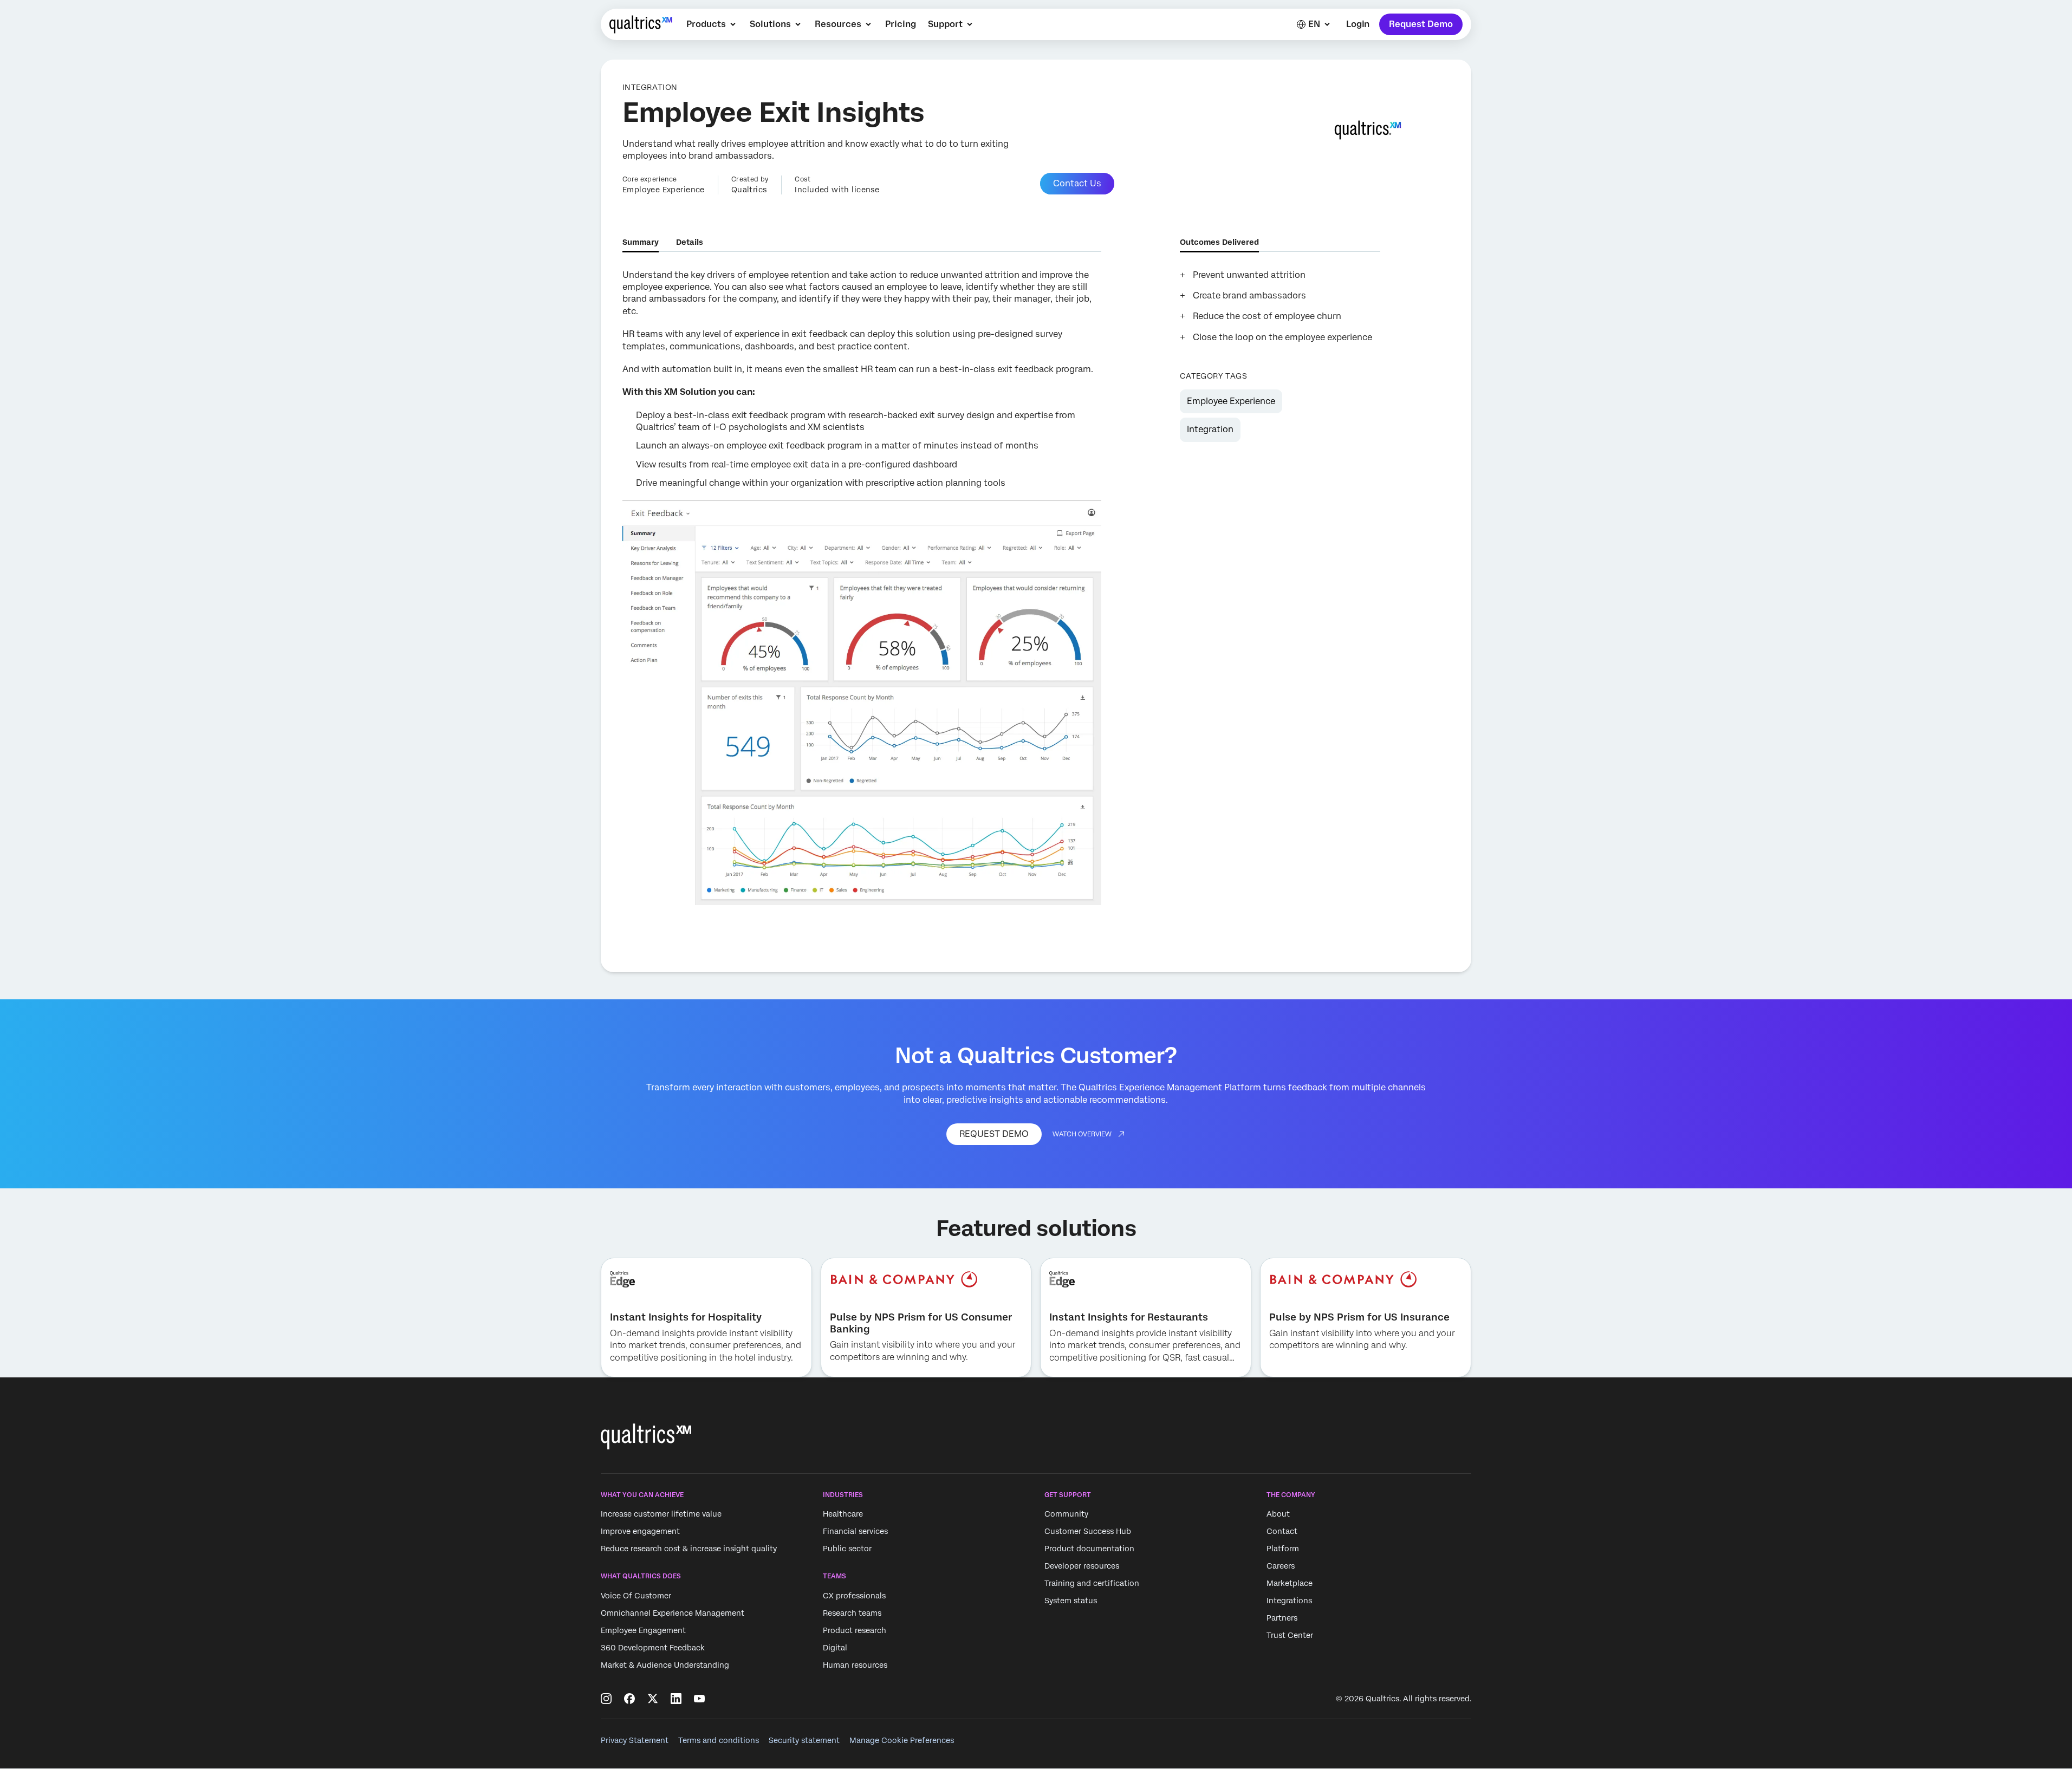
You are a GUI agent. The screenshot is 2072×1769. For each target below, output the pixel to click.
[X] (653, 1699)
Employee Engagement (643, 1630)
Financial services (855, 1532)
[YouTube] (699, 1699)
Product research (855, 1630)
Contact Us (1077, 183)
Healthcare (843, 1514)
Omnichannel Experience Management (673, 1613)
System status (1071, 1601)
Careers (1281, 1566)
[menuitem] (712, 24)
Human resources (855, 1665)
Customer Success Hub (1088, 1532)
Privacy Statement (635, 1740)
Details (690, 242)
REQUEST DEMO (994, 1134)
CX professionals (854, 1596)
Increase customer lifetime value (661, 1514)
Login (1358, 24)
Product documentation (1089, 1549)
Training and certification (1092, 1584)
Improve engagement (640, 1532)
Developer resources (1082, 1566)
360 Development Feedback (653, 1648)
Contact (1282, 1532)
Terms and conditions (719, 1740)
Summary (641, 242)
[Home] (641, 24)
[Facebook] (629, 1699)
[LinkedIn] (676, 1699)
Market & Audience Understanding (665, 1665)
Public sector (847, 1549)
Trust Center (1290, 1636)
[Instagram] (606, 1699)
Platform (1283, 1549)
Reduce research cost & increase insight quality (689, 1549)
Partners (1282, 1618)
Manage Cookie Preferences (902, 1740)
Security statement (804, 1740)
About (1278, 1514)
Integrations (1289, 1601)
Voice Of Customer (636, 1596)
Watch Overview (1082, 1134)
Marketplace (1290, 1584)
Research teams (852, 1613)
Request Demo (1421, 24)
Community (1066, 1514)
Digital (835, 1648)
